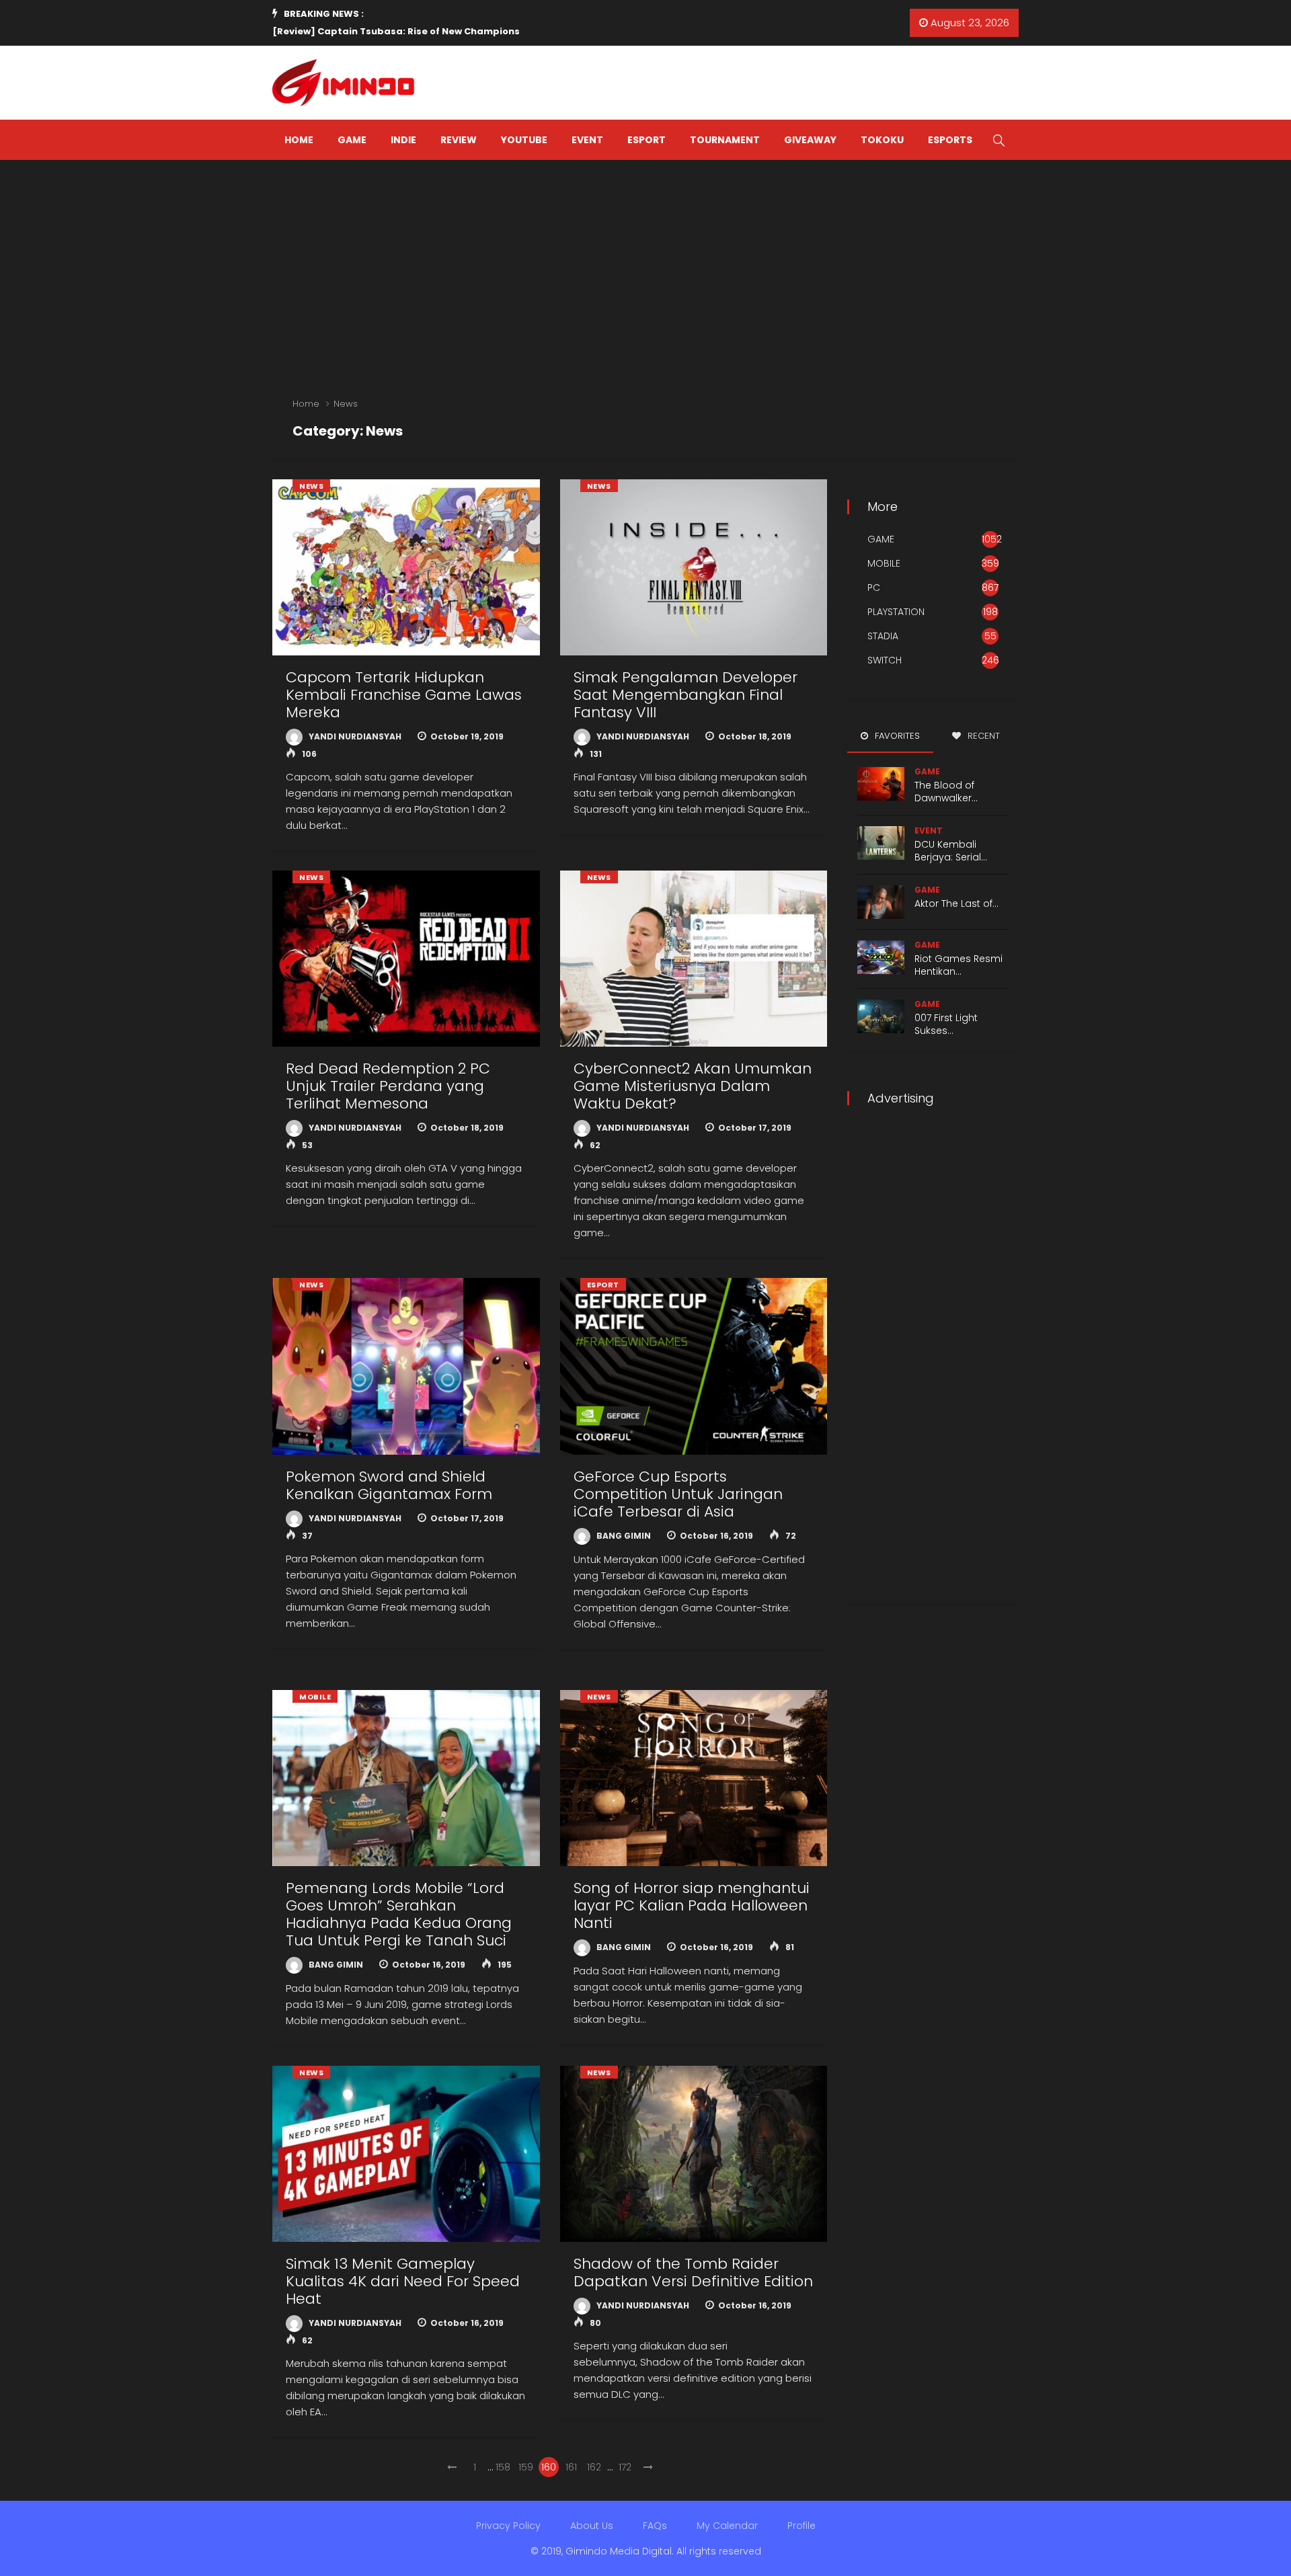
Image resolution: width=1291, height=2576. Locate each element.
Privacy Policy (508, 2526)
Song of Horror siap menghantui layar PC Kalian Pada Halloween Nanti (692, 1905)
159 (526, 2467)
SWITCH (885, 660)
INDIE (403, 140)
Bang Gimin (623, 1536)
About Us (592, 2526)
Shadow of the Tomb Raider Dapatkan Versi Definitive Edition (693, 2272)
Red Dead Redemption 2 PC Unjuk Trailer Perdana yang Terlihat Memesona (388, 1086)
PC (874, 588)
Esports (950, 140)
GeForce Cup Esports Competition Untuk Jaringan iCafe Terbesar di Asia (678, 1494)
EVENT (587, 140)
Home (306, 404)
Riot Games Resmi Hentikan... (959, 965)
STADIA (883, 636)
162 (594, 2467)
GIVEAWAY (810, 140)
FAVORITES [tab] (896, 736)
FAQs (655, 2526)
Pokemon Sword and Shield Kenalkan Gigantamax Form (389, 1485)
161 (571, 2467)
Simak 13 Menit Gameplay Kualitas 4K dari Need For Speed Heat (403, 2281)
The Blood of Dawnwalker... (946, 792)
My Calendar (727, 2526)
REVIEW (459, 140)
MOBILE (315, 1697)
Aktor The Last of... (956, 903)
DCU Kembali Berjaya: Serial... (951, 851)
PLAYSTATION (896, 612)
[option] (463, 32)
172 (625, 2467)
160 (549, 2467)
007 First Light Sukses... (946, 1024)
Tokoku (882, 140)
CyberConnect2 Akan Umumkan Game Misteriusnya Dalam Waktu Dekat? (693, 1086)
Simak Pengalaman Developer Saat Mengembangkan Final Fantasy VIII (686, 695)
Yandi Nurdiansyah (354, 736)
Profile (801, 2526)
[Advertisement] (645, 261)
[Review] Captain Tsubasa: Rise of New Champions (396, 31)
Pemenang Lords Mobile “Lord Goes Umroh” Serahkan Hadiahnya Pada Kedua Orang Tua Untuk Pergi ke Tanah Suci (399, 1914)
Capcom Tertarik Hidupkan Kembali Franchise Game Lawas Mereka (404, 695)
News (346, 404)
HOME (299, 140)
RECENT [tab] (982, 736)
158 (503, 2467)
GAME (352, 140)
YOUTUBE (524, 140)
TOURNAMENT (725, 140)
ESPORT (647, 140)
